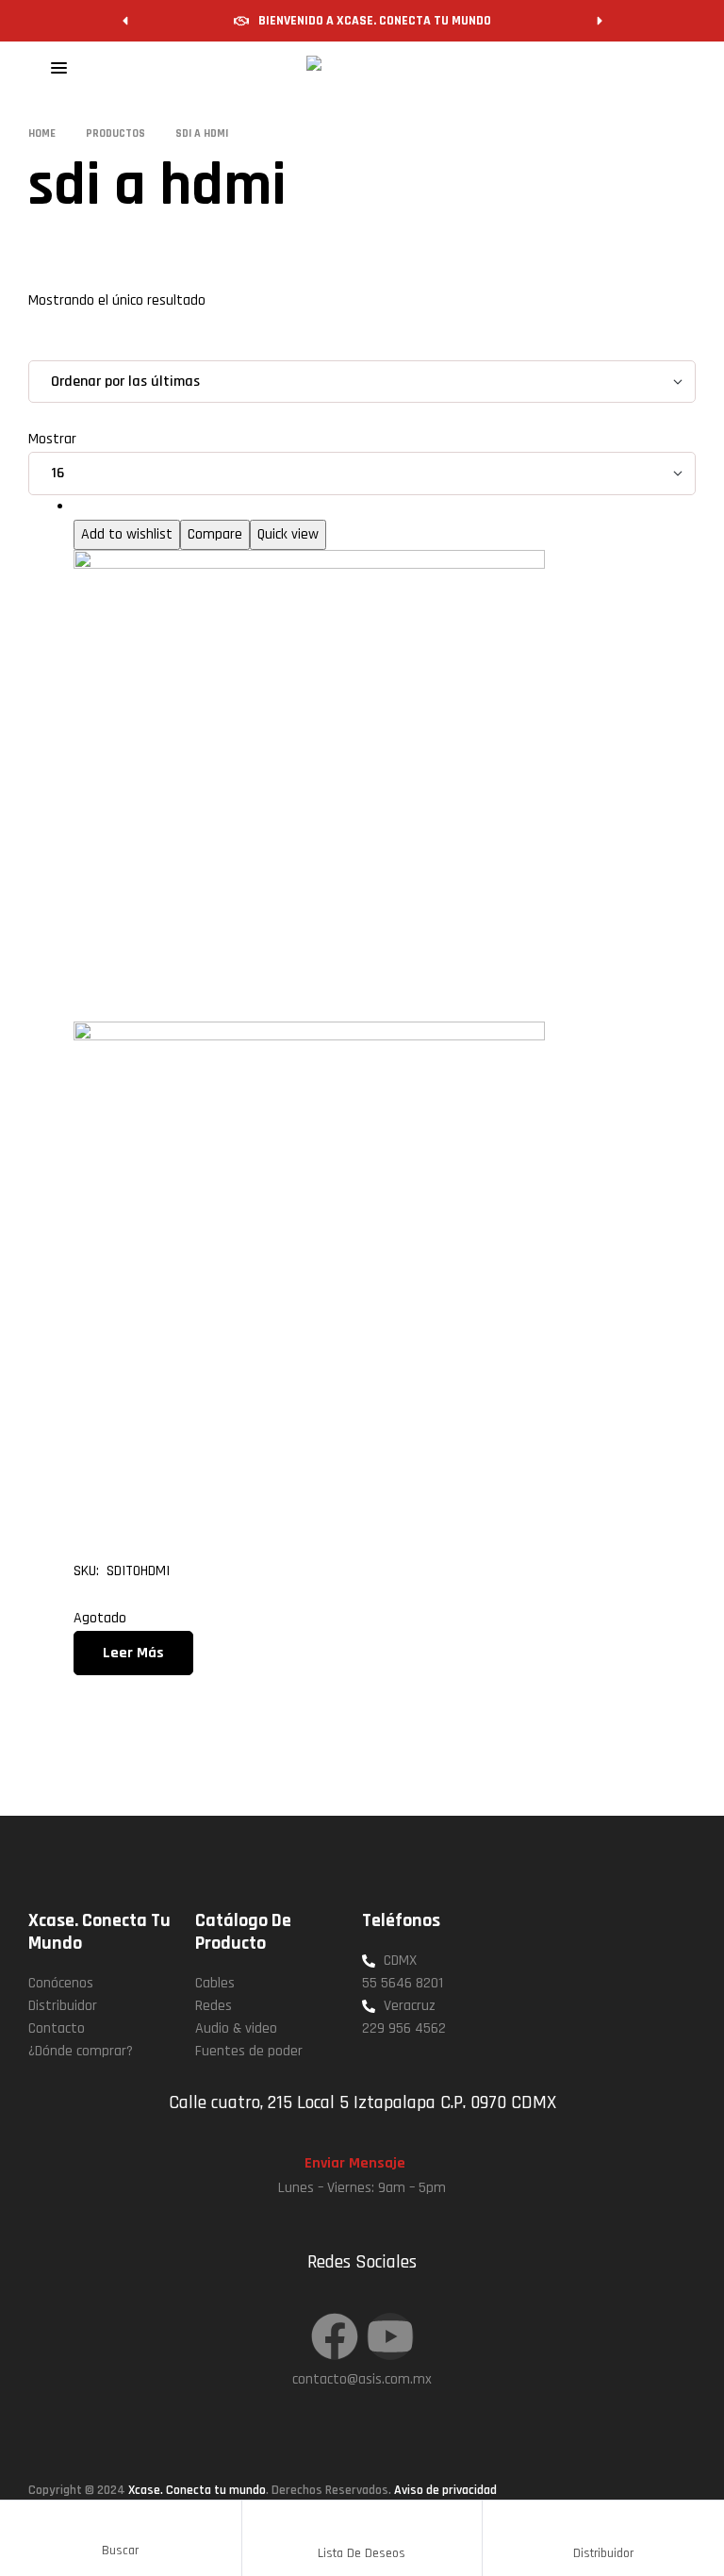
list (92, 348)
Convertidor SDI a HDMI (256, 1515)
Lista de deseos (362, 2553)
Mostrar (52, 439)
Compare (215, 534)
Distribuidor (603, 2553)
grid (55, 348)
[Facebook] (335, 2336)
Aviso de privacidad (445, 2490)
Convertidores (116, 507)
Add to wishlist (127, 534)
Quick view (288, 534)
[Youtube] (390, 2336)
